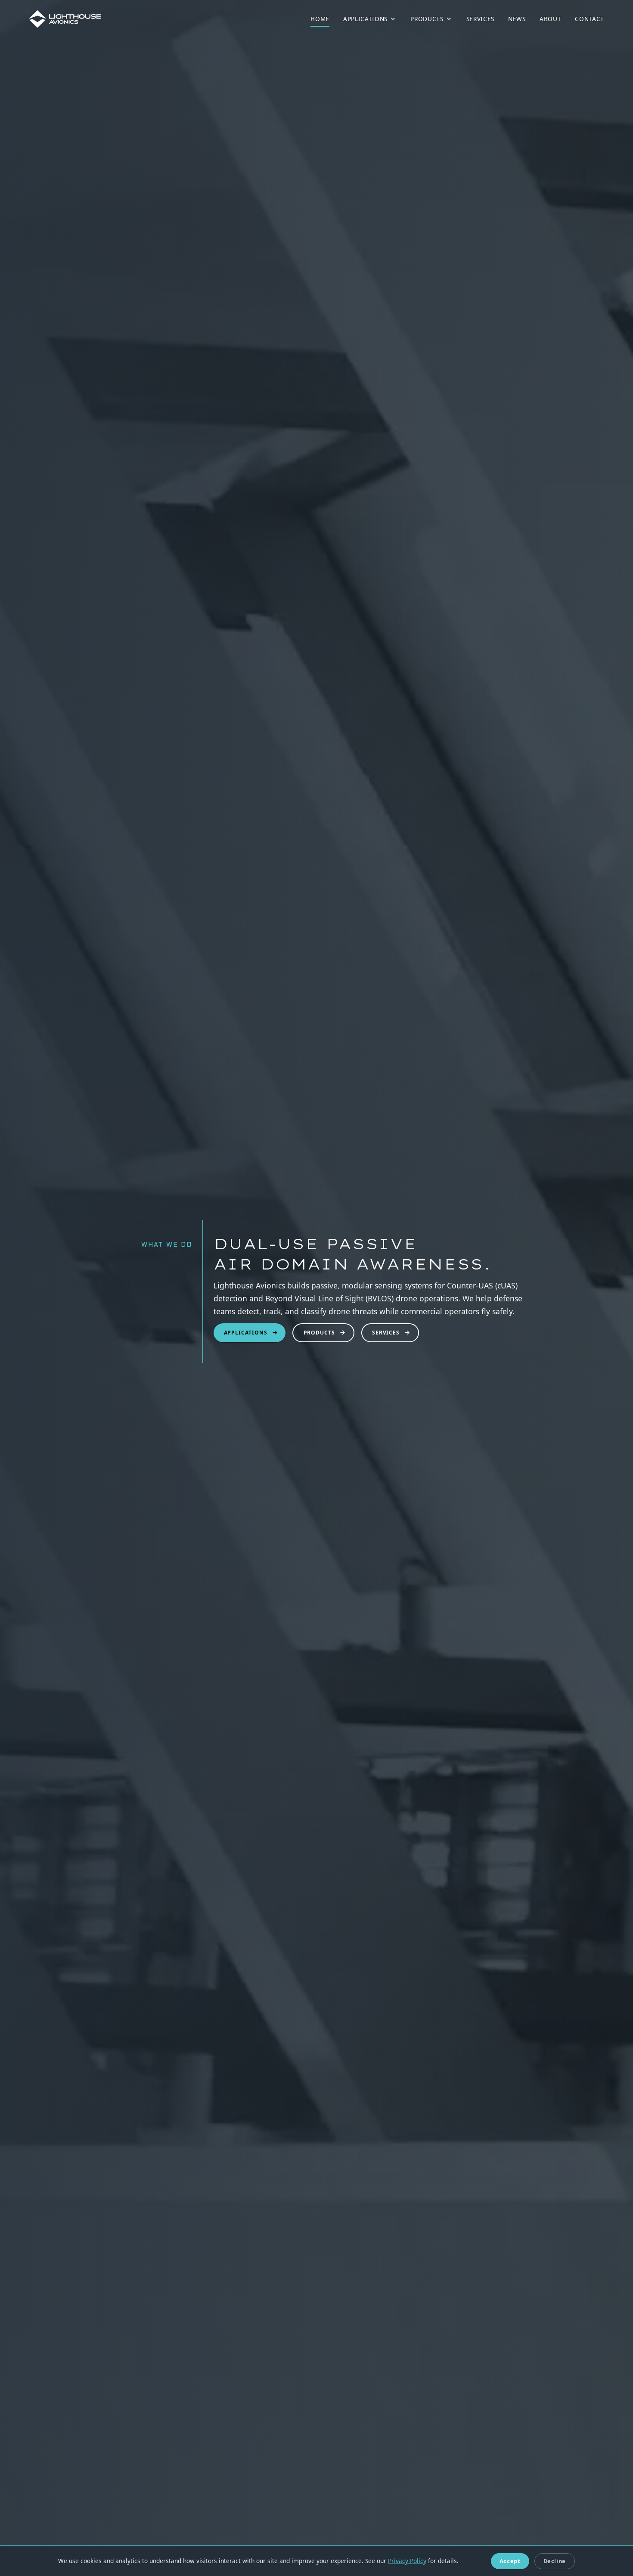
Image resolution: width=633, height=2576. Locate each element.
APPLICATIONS (365, 19)
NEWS (517, 19)
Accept (510, 2561)
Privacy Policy (407, 2561)
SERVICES (480, 19)
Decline (555, 2561)
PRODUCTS (427, 19)
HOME (320, 19)
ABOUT (550, 19)
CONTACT (590, 19)
